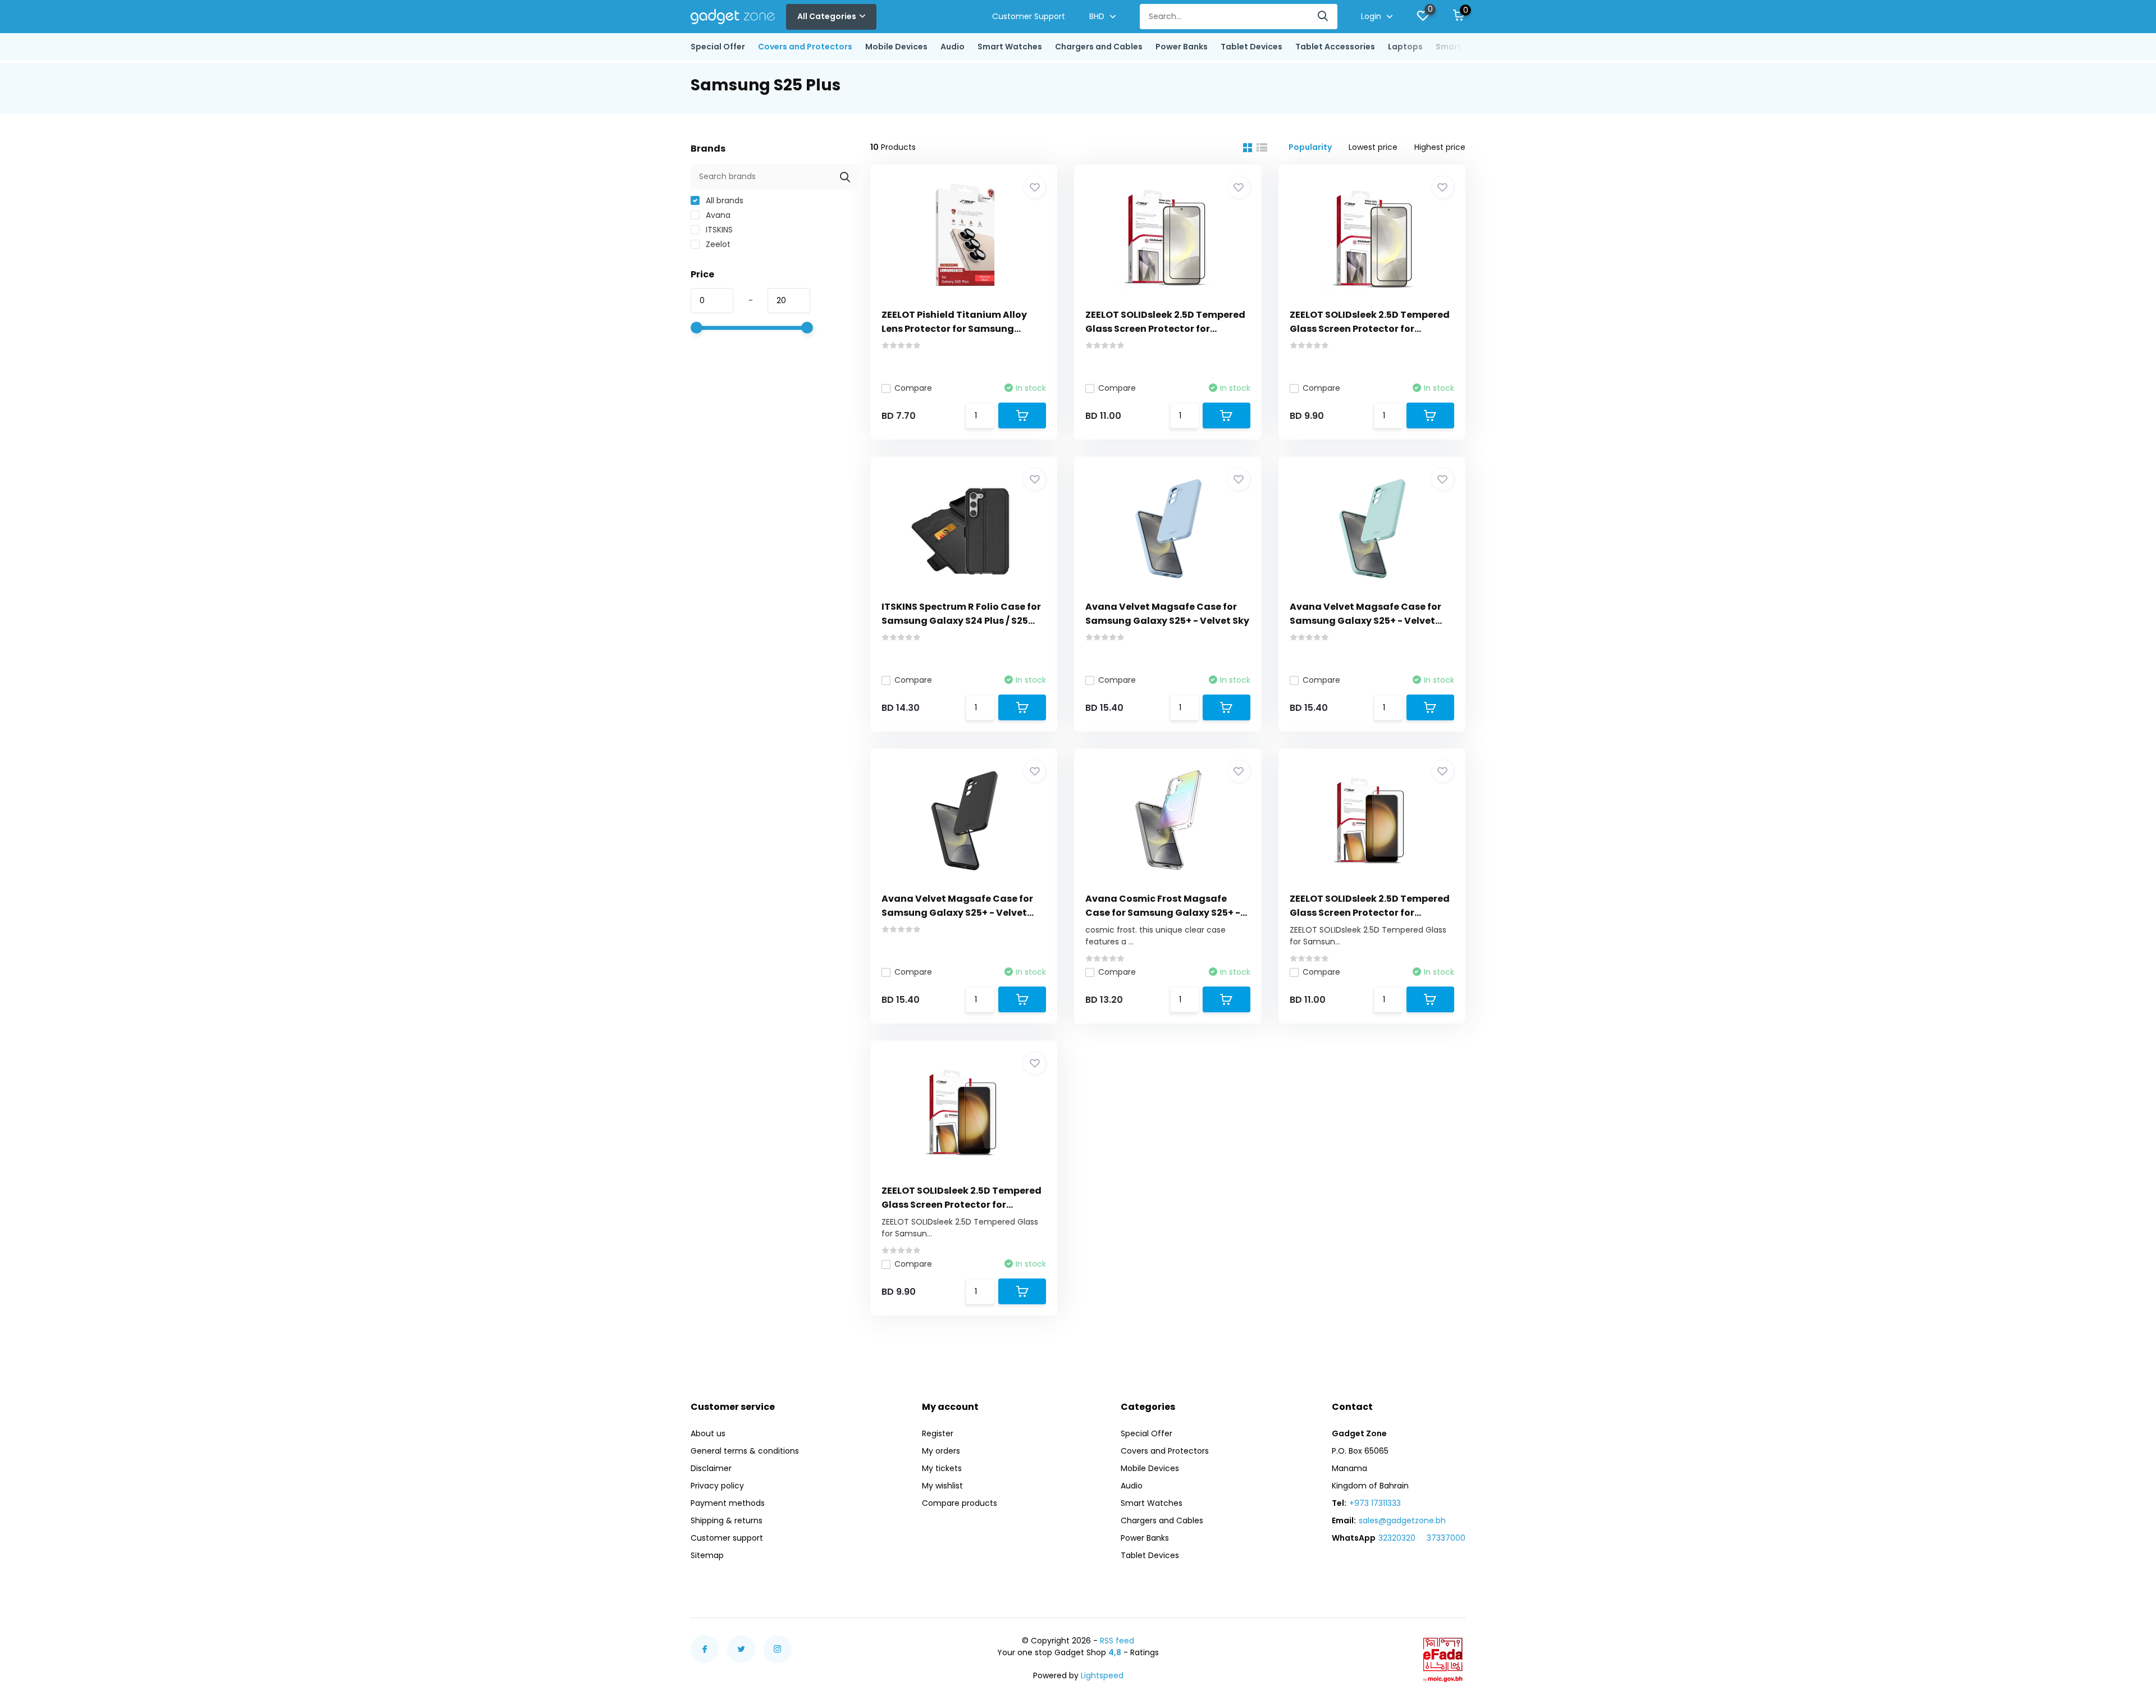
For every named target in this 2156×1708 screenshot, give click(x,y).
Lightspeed (1102, 1675)
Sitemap (707, 1555)
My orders (941, 1451)
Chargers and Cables (1099, 47)
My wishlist (942, 1486)
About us (708, 1433)
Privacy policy (717, 1486)
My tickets (942, 1468)
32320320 (1397, 1538)
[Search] (1323, 17)
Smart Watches (1010, 47)
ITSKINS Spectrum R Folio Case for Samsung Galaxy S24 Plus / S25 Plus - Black (961, 621)
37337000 (1446, 1538)
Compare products (960, 1503)
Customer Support (1029, 16)
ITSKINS (718, 230)
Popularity (1310, 147)
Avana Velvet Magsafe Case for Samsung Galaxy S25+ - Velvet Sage (1365, 621)
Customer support (727, 1538)
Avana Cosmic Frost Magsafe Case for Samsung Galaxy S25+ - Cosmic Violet (1163, 913)
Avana (717, 215)
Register (938, 1433)
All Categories (827, 16)
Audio (953, 47)
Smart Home (1461, 47)
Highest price (1440, 147)
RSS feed (1117, 1641)
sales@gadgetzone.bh (1402, 1520)
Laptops (1405, 47)
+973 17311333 (1375, 1503)
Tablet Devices (1251, 47)
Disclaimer (711, 1468)
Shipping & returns (727, 1520)
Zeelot (717, 244)
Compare (913, 388)
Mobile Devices (896, 47)
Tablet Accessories (1335, 47)
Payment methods (728, 1503)
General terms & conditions (745, 1451)
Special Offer (718, 47)
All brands (723, 200)
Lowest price (1373, 147)
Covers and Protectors (805, 47)
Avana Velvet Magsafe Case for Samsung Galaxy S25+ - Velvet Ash (957, 913)
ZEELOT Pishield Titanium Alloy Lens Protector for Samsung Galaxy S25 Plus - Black (954, 329)
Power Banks (1182, 47)
